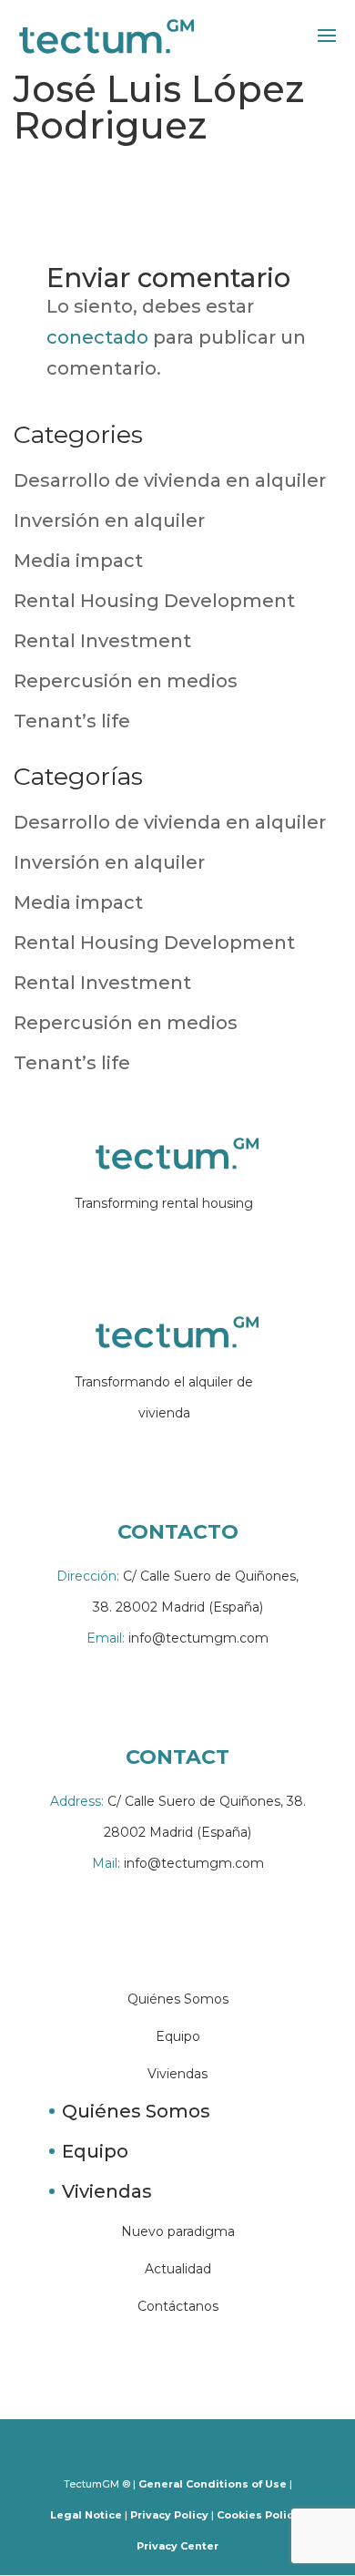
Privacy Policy (169, 2515)
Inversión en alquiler (109, 520)
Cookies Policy (258, 2515)
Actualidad (178, 2269)
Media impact (78, 561)
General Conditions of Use (213, 2484)
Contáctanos (178, 2306)
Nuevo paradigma (178, 2231)
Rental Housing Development (154, 601)
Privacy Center (177, 2546)
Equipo (178, 2036)
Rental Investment (102, 641)
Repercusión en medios (126, 681)
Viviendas (177, 2074)
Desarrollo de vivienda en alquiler (170, 480)
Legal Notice (86, 2515)
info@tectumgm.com (177, 1638)
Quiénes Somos (178, 1999)
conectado (97, 337)
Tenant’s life (72, 721)
